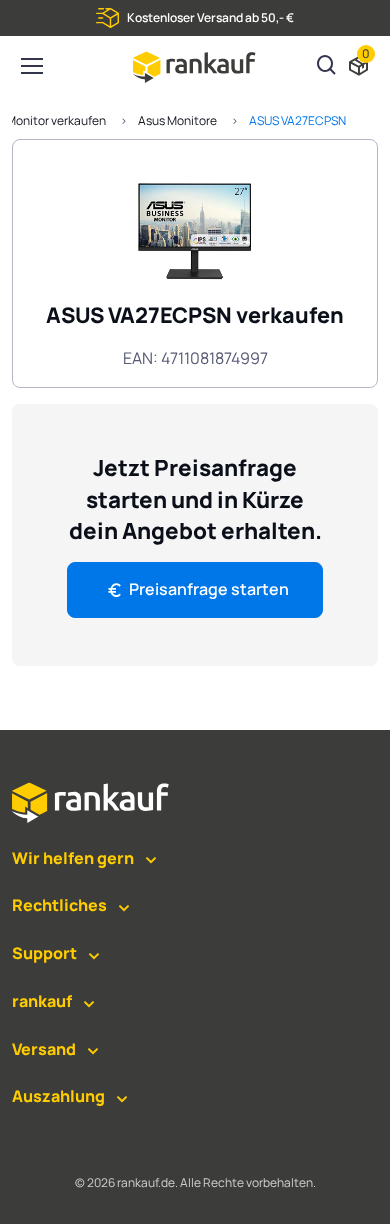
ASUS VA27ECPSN (297, 120)
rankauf (42, 1001)
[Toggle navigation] (31, 66)
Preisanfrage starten (209, 589)
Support (44, 953)
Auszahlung (58, 1096)
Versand (44, 1049)
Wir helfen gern (73, 858)
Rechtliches (59, 905)
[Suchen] (327, 67)
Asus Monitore (177, 120)
